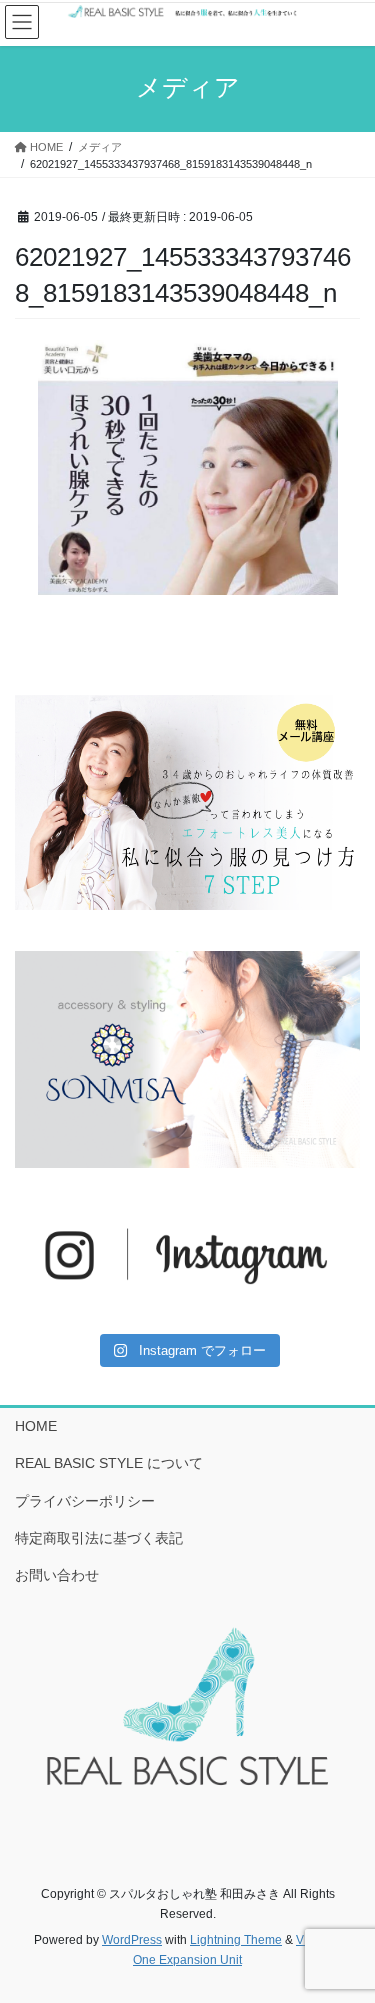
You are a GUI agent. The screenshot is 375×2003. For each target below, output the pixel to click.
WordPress (132, 1940)
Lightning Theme (236, 1940)
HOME (36, 1426)
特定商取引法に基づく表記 (99, 1538)
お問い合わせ (57, 1575)
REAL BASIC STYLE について (109, 1463)
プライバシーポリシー (85, 1501)
